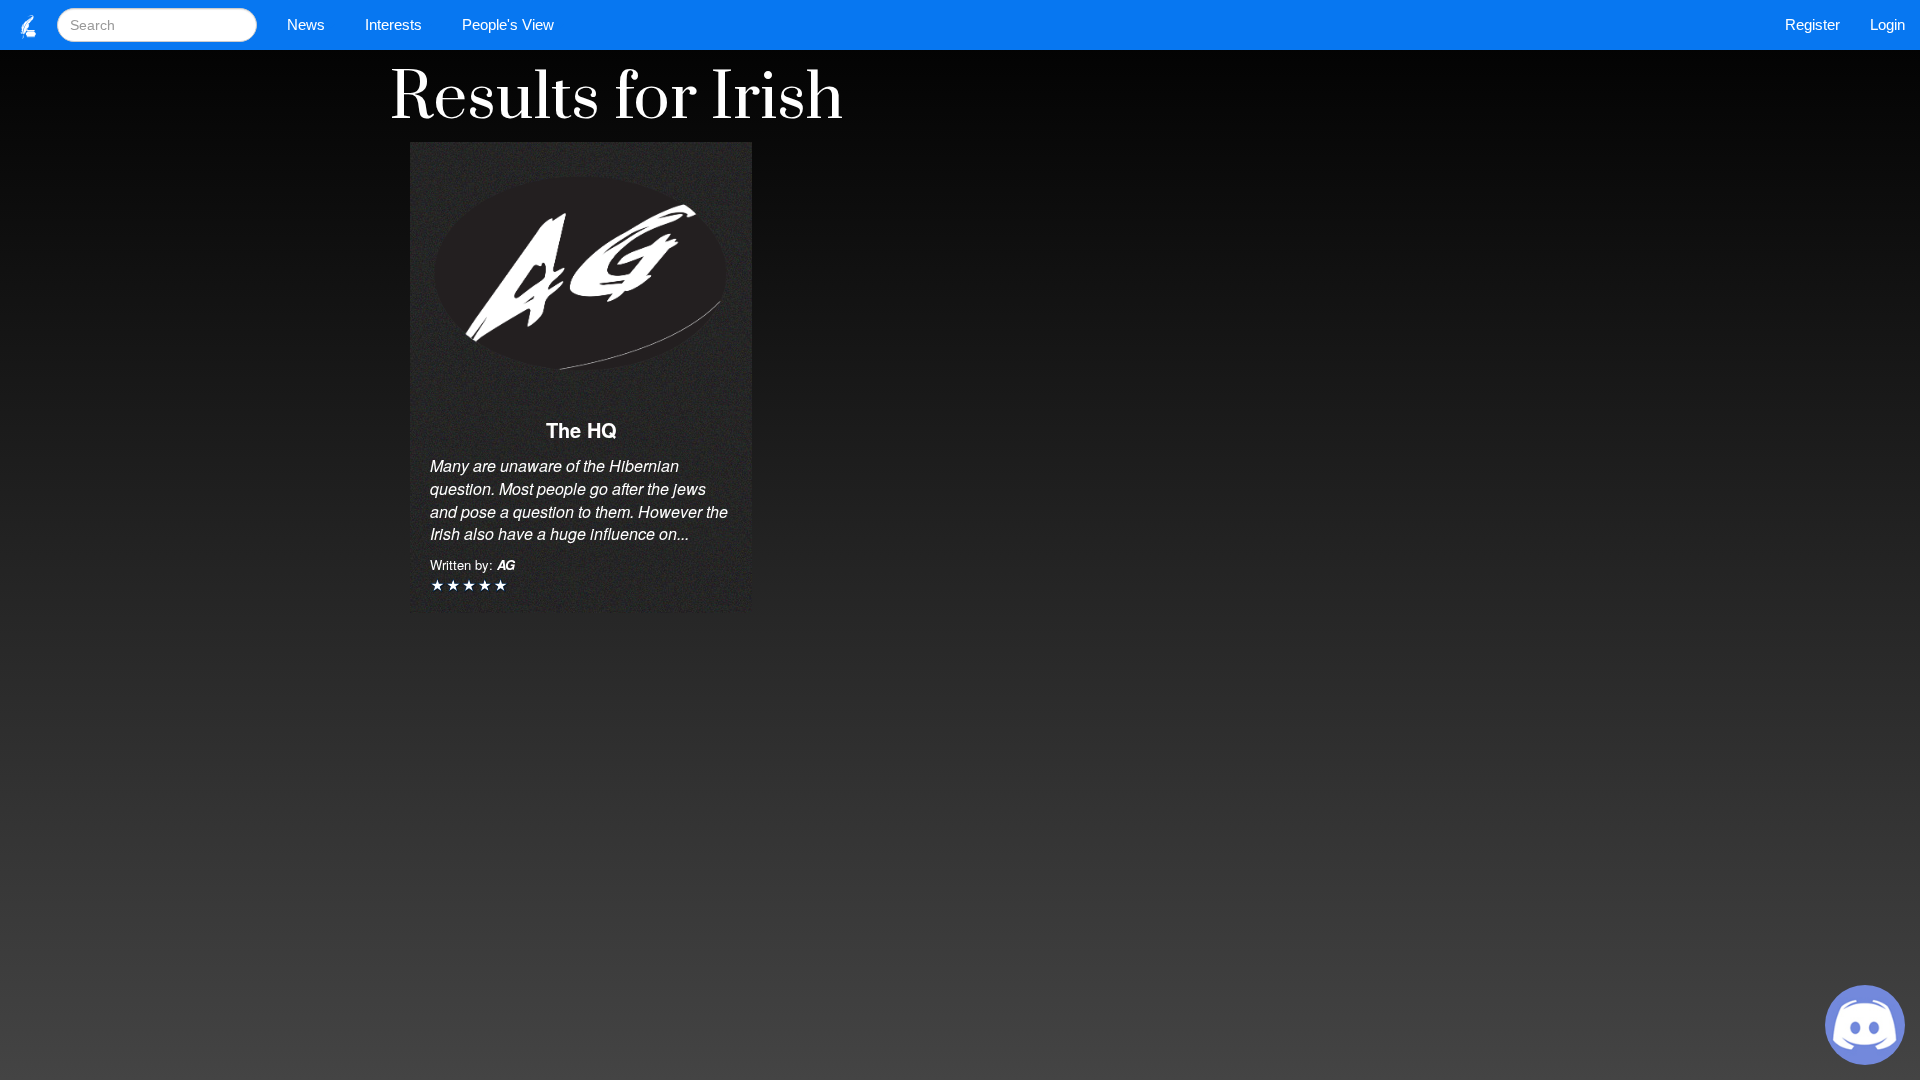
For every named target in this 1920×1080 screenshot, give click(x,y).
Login (1887, 24)
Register (1812, 24)
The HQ (581, 429)
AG (506, 564)
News (306, 24)
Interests (393, 24)
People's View (508, 24)
